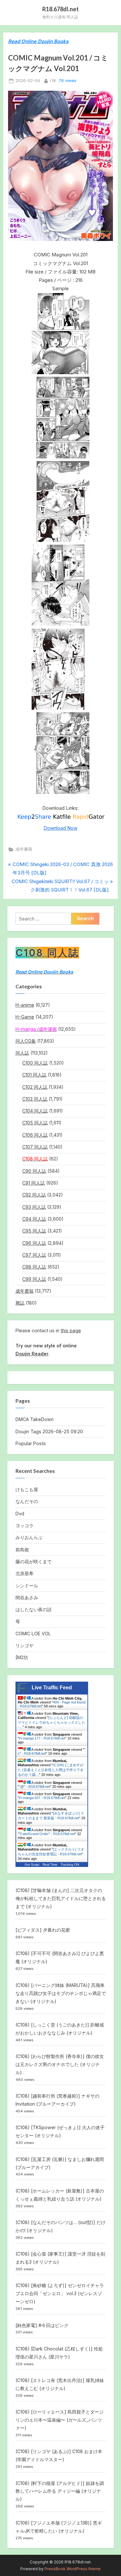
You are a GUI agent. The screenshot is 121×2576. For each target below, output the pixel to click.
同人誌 (22, 1053)
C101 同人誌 (34, 1075)
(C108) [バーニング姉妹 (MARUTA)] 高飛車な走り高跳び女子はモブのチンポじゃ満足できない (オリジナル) (61, 1993)
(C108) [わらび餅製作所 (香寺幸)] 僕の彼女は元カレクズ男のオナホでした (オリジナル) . (60, 2064)
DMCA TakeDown (35, 1419)
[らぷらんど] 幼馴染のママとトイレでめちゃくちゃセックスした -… (51, 1722)
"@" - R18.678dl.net (35, 1787)
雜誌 (20, 1303)
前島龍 (22, 1550)
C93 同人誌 (34, 1207)
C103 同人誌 (35, 1099)
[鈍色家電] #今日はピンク (42, 2325)
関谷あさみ (27, 1597)
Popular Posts (31, 1443)
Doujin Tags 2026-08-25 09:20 (49, 1431)
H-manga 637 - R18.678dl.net (42, 1798)
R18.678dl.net (60, 9)
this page (71, 1330)
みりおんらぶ (29, 1537)
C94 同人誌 (34, 1219)
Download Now (60, 828)
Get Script (32, 1865)
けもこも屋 (27, 1489)
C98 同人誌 (34, 1267)
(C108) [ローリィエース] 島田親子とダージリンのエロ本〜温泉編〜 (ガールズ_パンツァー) (60, 2420)
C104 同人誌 (35, 1111)
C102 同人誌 (35, 1087)
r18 (53, 80)
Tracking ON (70, 1865)
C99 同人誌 (34, 1279)
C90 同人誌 (34, 1171)
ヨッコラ (25, 1525)
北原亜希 (25, 1573)
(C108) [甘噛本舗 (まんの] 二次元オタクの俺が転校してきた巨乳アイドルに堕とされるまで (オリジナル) (61, 1898)
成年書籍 (24, 849)
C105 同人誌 (35, 1123)
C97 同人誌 (34, 1255)
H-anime (25, 1005)
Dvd (20, 1514)
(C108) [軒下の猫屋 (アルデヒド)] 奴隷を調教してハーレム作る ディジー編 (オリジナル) (60, 2491)
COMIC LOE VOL (33, 1634)
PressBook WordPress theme (73, 2569)
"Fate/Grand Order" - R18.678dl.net (47, 1834)
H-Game (25, 1017)
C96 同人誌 (34, 1243)
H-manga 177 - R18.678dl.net (42, 1738)
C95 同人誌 (34, 1231)
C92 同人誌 (34, 1195)
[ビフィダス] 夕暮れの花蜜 (43, 1930)
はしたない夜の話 (34, 1609)
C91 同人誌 (34, 1183)
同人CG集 (26, 1041)
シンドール (27, 1586)
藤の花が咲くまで (34, 1561)
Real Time (50, 1865)
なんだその (27, 1501)
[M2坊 (22, 1657)
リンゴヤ (25, 1645)
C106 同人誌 (35, 1135)
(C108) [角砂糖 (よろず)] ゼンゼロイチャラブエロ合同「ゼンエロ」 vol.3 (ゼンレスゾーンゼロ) (60, 2293)
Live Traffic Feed (52, 1688)
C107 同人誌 (35, 1147)
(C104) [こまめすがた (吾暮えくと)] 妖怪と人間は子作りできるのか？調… (51, 1770)
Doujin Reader (32, 1354)
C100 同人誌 (35, 1063)
